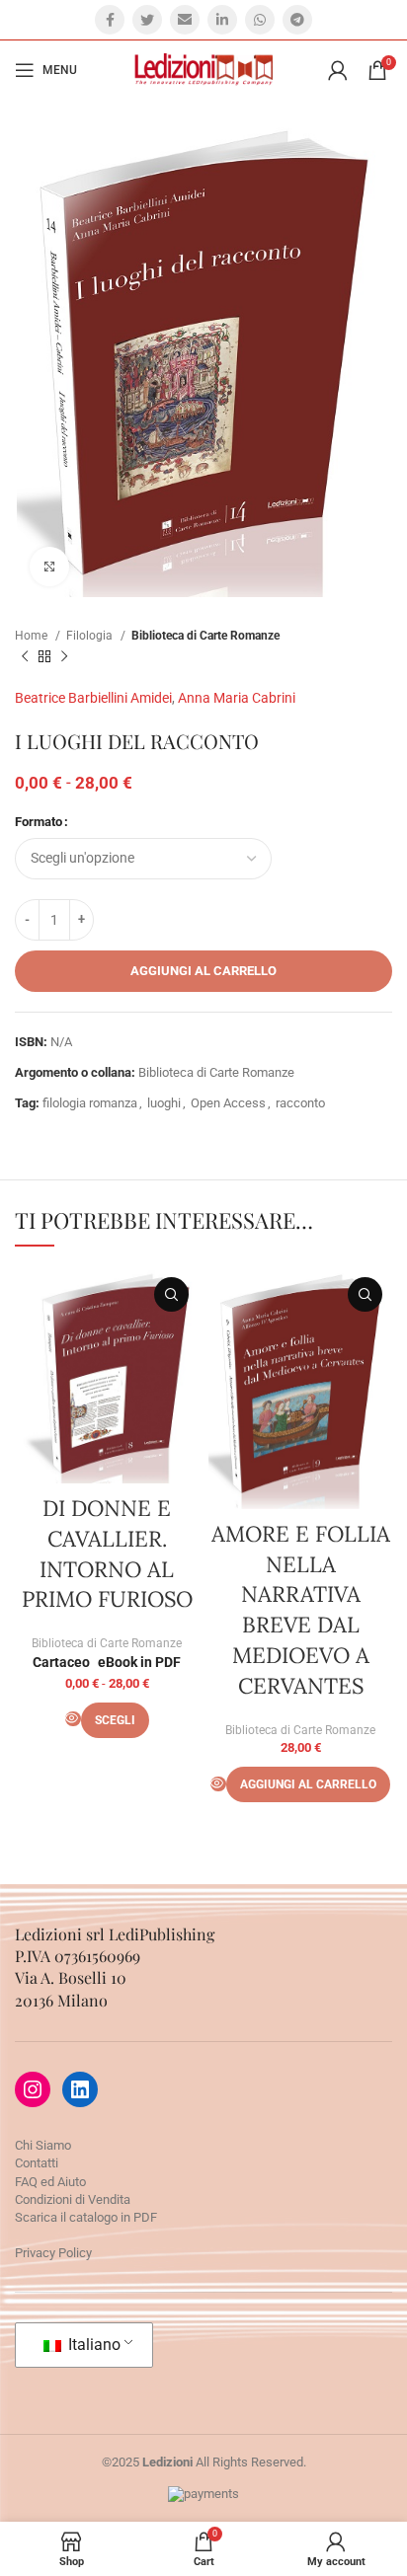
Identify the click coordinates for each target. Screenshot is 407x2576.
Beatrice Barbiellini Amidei (93, 698)
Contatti (37, 2163)
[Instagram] (33, 2089)
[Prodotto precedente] (25, 656)
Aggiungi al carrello (203, 971)
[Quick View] (73, 1719)
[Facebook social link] (110, 20)
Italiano (92, 2345)
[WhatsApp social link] (260, 20)
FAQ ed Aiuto (50, 2182)
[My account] (338, 70)
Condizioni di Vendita (73, 2199)
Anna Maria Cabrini (237, 698)
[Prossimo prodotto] (64, 656)
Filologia (91, 636)
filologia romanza (90, 1103)
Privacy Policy (53, 2253)
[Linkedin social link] (222, 20)
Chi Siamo (43, 2145)
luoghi (164, 1103)
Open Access (228, 1103)
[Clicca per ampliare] (49, 567)
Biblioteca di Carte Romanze (205, 636)
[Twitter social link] (147, 20)
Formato (39, 822)
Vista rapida (171, 1294)
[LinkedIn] (80, 2089)
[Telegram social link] (297, 20)
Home (33, 636)
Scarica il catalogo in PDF (86, 2217)
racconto (300, 1103)
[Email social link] (185, 20)
